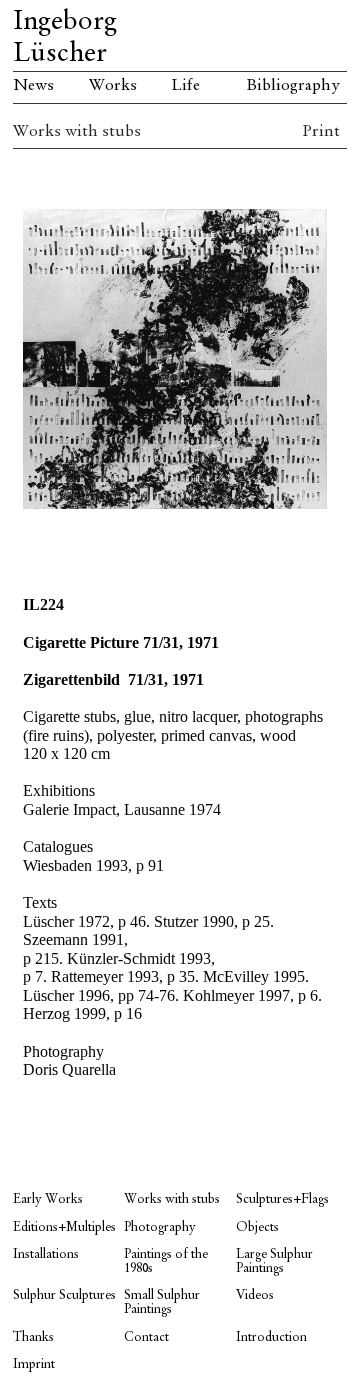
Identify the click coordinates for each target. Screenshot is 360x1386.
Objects (257, 1227)
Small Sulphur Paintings (162, 1302)
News (33, 86)
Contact (146, 1337)
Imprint (34, 1364)
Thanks (33, 1337)
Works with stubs (77, 132)
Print (321, 132)
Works (113, 86)
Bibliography (293, 86)
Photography (160, 1227)
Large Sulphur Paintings (274, 1261)
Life (185, 86)
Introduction (271, 1337)
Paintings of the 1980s (166, 1261)
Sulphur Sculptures (64, 1295)
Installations (46, 1254)
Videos (255, 1295)
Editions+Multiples (64, 1227)
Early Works (48, 1199)
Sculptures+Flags (282, 1199)
